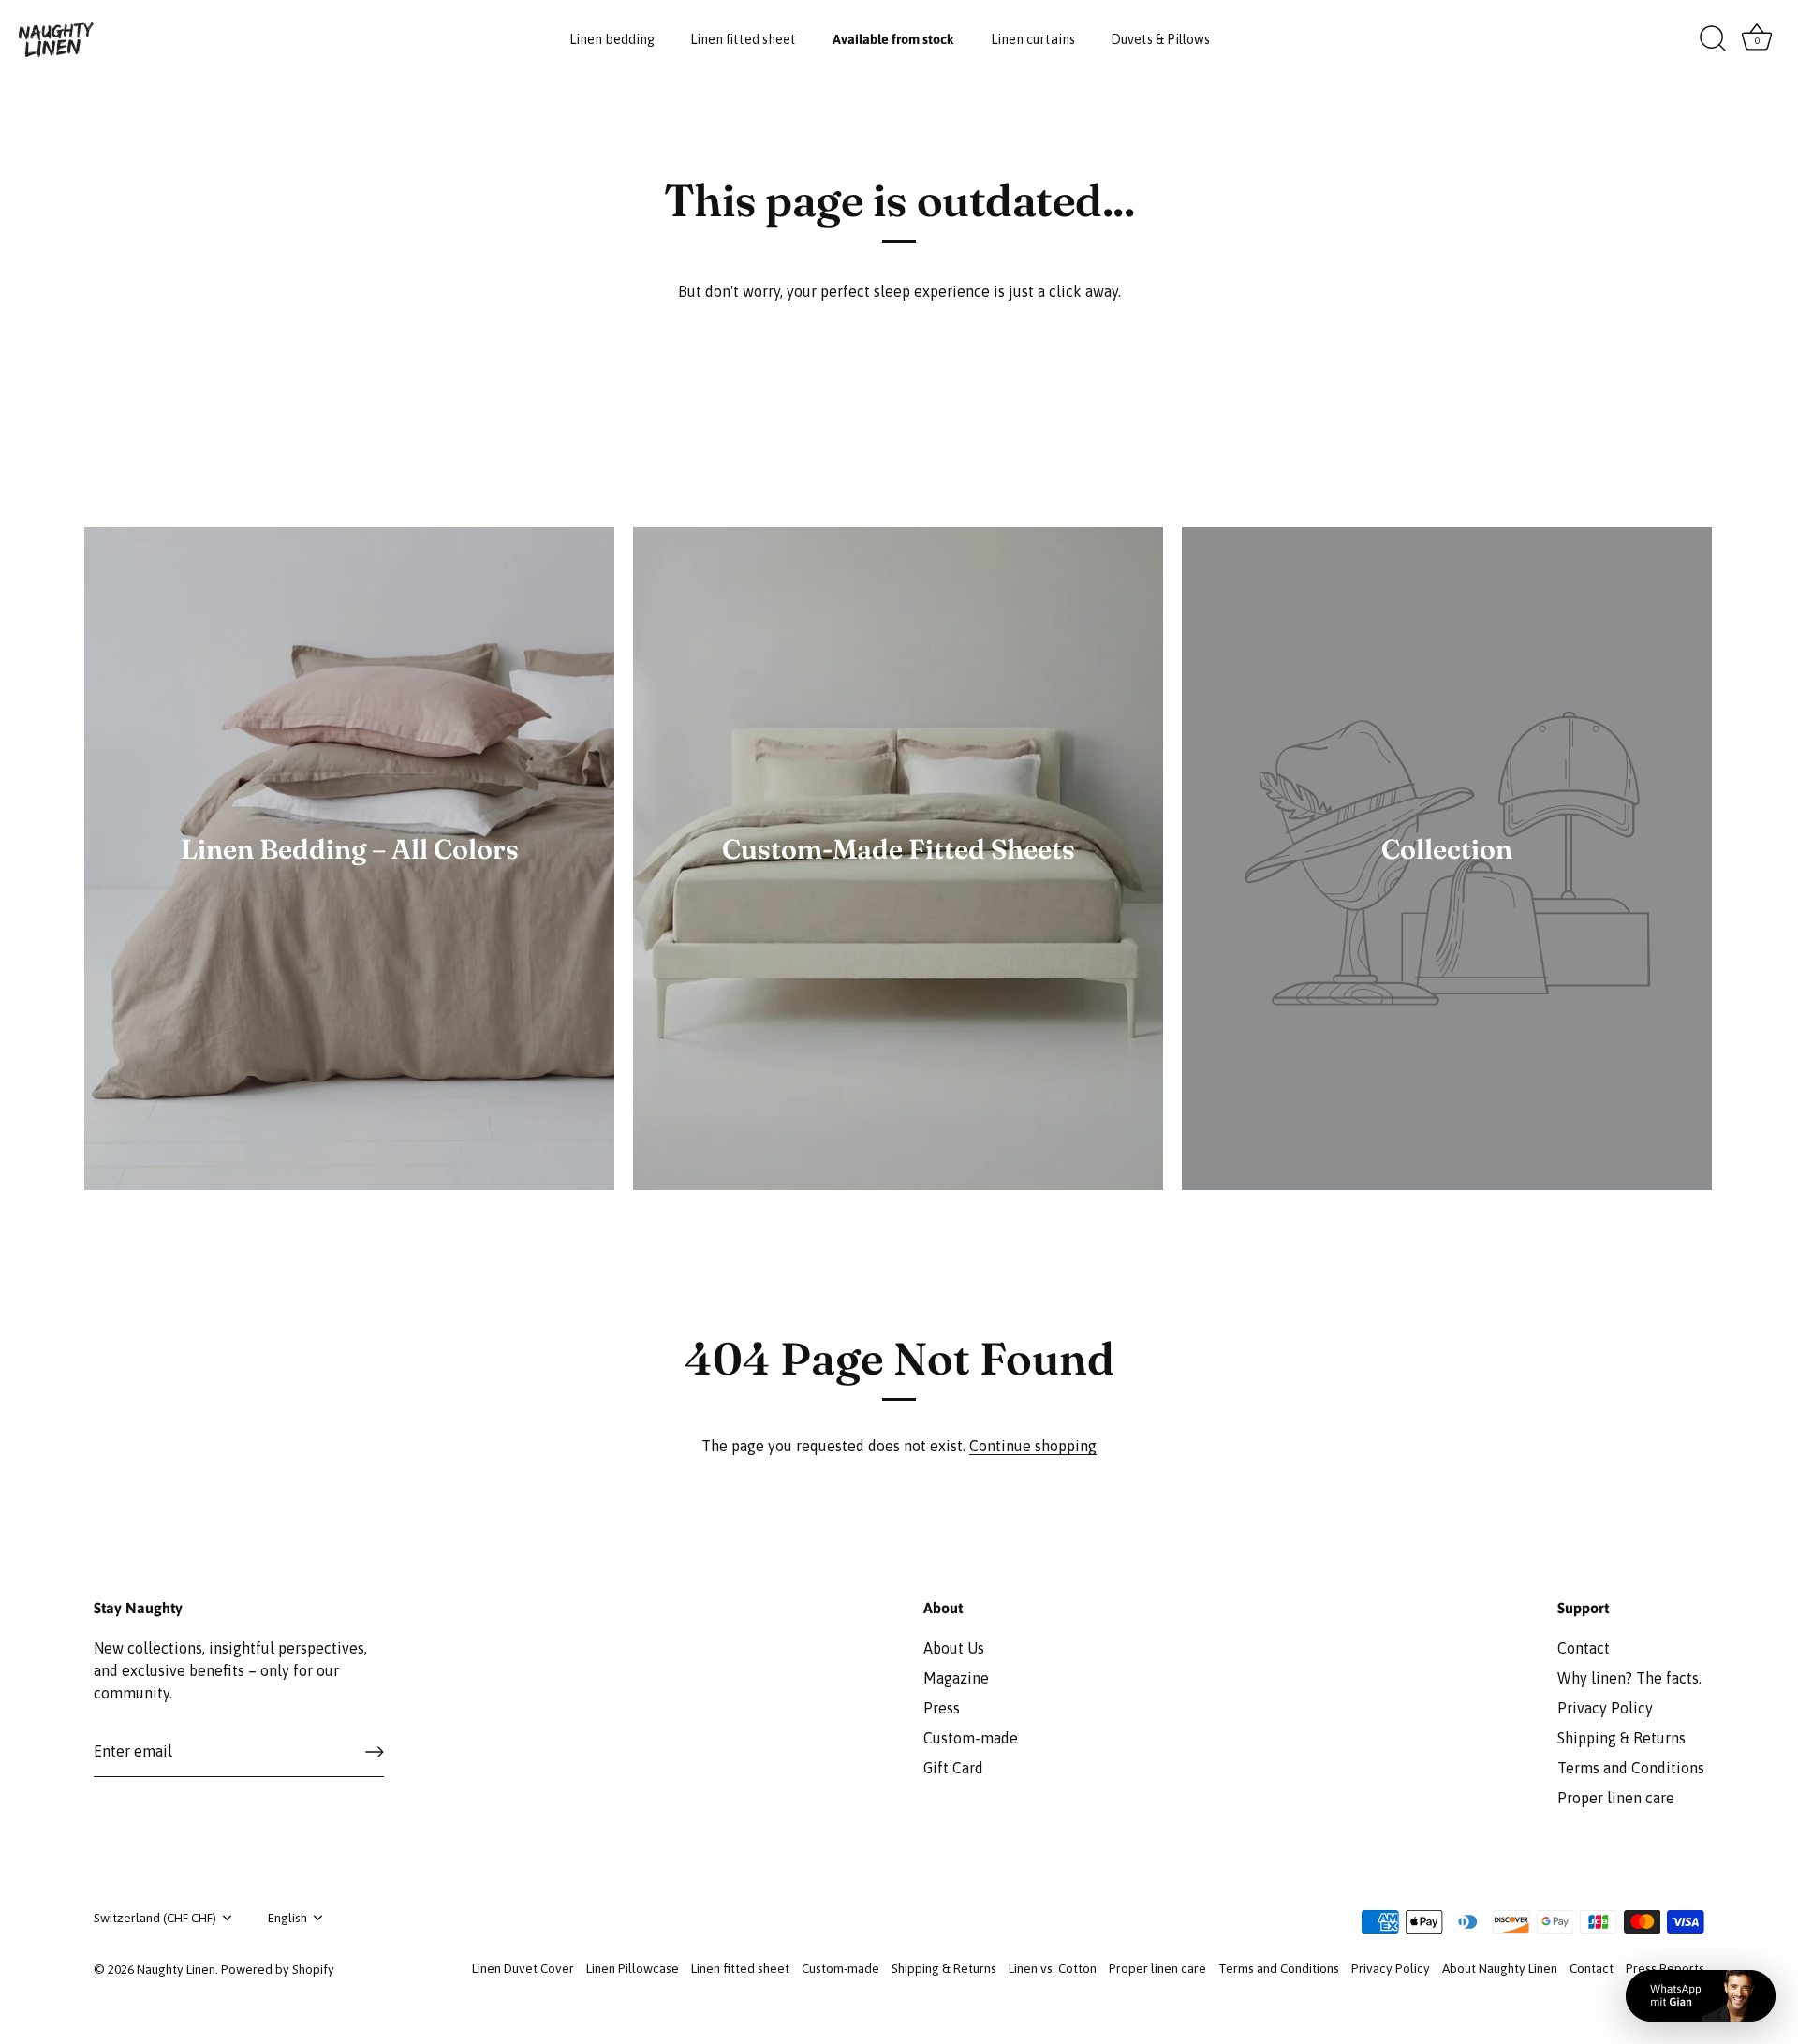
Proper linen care (1616, 1798)
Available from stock (893, 39)
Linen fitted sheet (743, 39)
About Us (954, 1648)
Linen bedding (612, 39)
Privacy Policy (1605, 1708)
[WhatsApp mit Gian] (1701, 1996)
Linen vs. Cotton (1053, 1968)
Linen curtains (1033, 39)
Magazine (956, 1678)
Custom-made (971, 1738)
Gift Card (953, 1768)
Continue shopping (1033, 1446)
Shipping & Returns (1621, 1738)
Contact (1584, 1648)
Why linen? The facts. (1629, 1678)
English (287, 1918)
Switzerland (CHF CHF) (155, 1918)
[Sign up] (375, 1752)
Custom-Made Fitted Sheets (899, 849)
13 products (349, 877)
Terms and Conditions (1631, 1768)
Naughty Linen (176, 1969)
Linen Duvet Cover (523, 1968)
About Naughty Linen (1500, 1968)
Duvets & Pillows (1160, 39)
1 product (899, 877)
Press (942, 1708)
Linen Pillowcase (633, 1968)
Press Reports (1665, 1968)
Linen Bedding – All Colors (350, 849)
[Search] (1713, 39)
